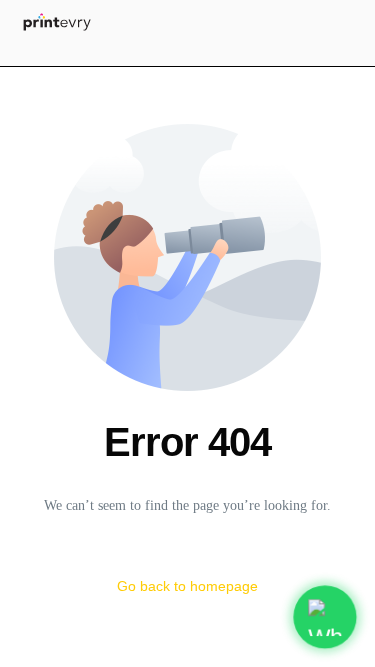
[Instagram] (150, 53)
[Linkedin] (225, 53)
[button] (338, 20)
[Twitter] (175, 53)
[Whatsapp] (200, 53)
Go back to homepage (187, 586)
